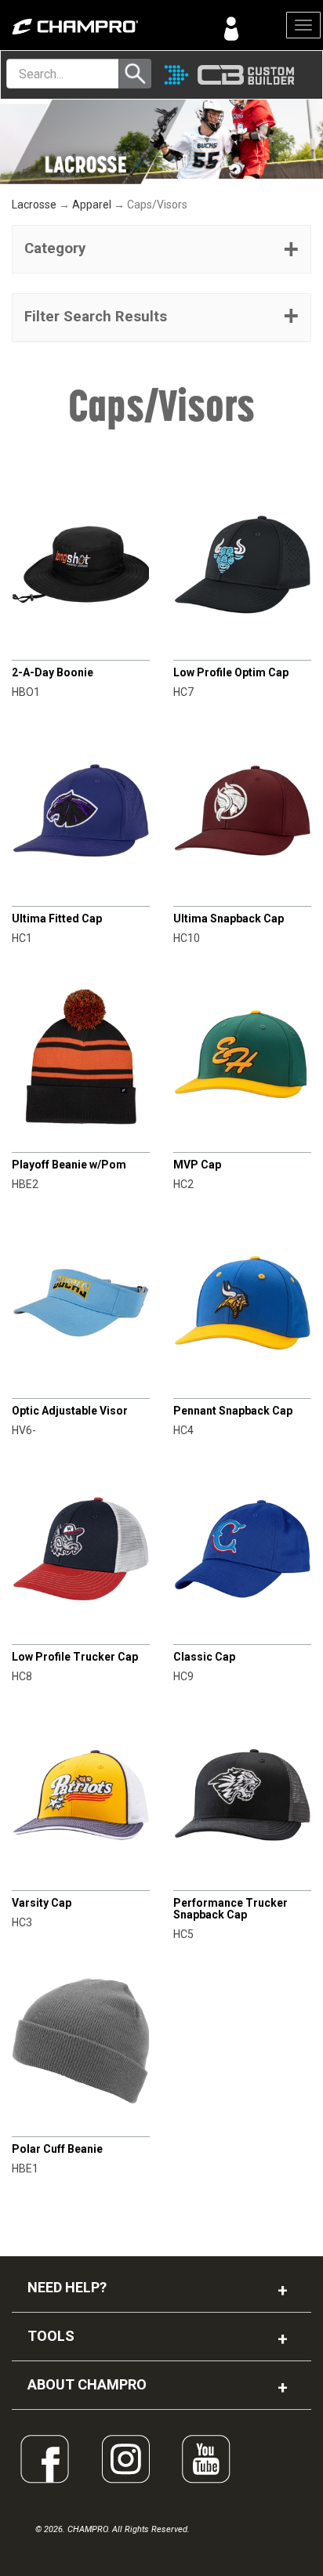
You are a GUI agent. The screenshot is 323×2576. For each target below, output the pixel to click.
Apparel (92, 205)
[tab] (161, 249)
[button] (161, 249)
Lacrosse (34, 205)
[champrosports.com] (81, 27)
